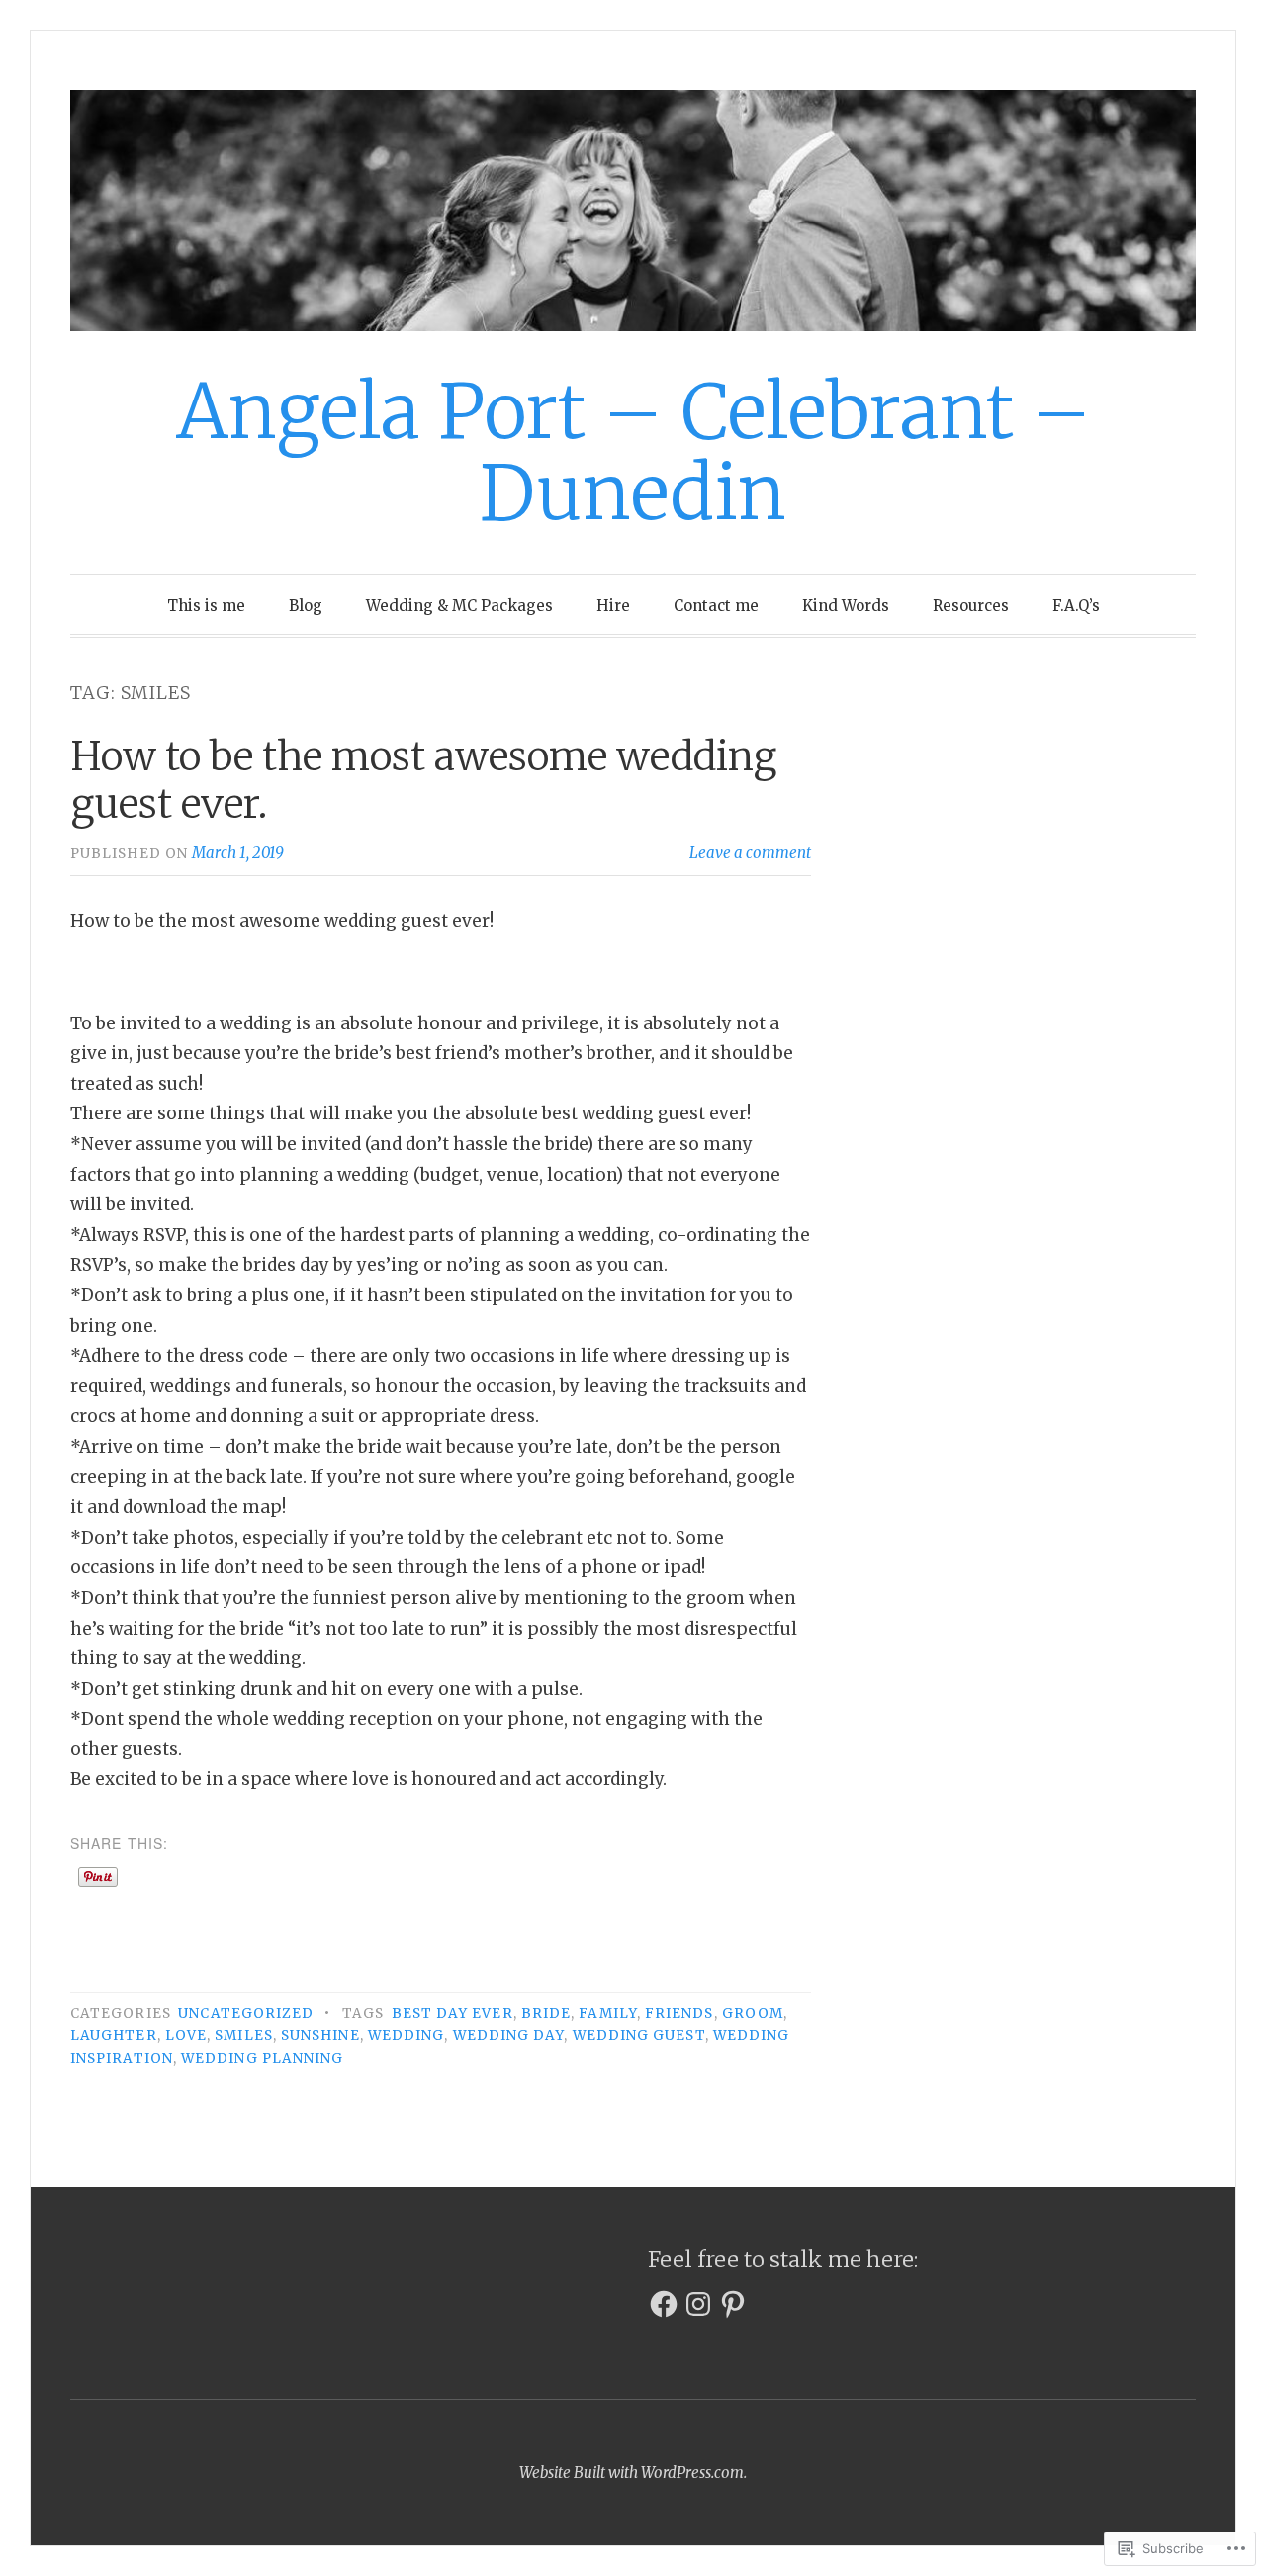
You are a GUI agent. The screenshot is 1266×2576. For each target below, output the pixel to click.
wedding (407, 2036)
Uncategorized (246, 2014)
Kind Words (846, 606)
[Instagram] (698, 2304)
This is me (206, 606)
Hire (613, 606)
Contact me (716, 606)
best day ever (452, 2014)
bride (546, 2014)
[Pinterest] (733, 2304)
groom (753, 2014)
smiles (243, 2036)
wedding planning (262, 2058)
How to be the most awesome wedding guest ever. (423, 780)
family (607, 2014)
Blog (306, 606)
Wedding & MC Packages (459, 606)
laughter (114, 2036)
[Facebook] (664, 2304)
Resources (971, 606)
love (186, 2036)
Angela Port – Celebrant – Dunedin (633, 452)
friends (679, 2014)
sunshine (320, 2036)
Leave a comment (750, 853)
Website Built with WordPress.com (632, 2473)
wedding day (509, 2036)
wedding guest (639, 2036)
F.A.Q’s (1076, 606)
